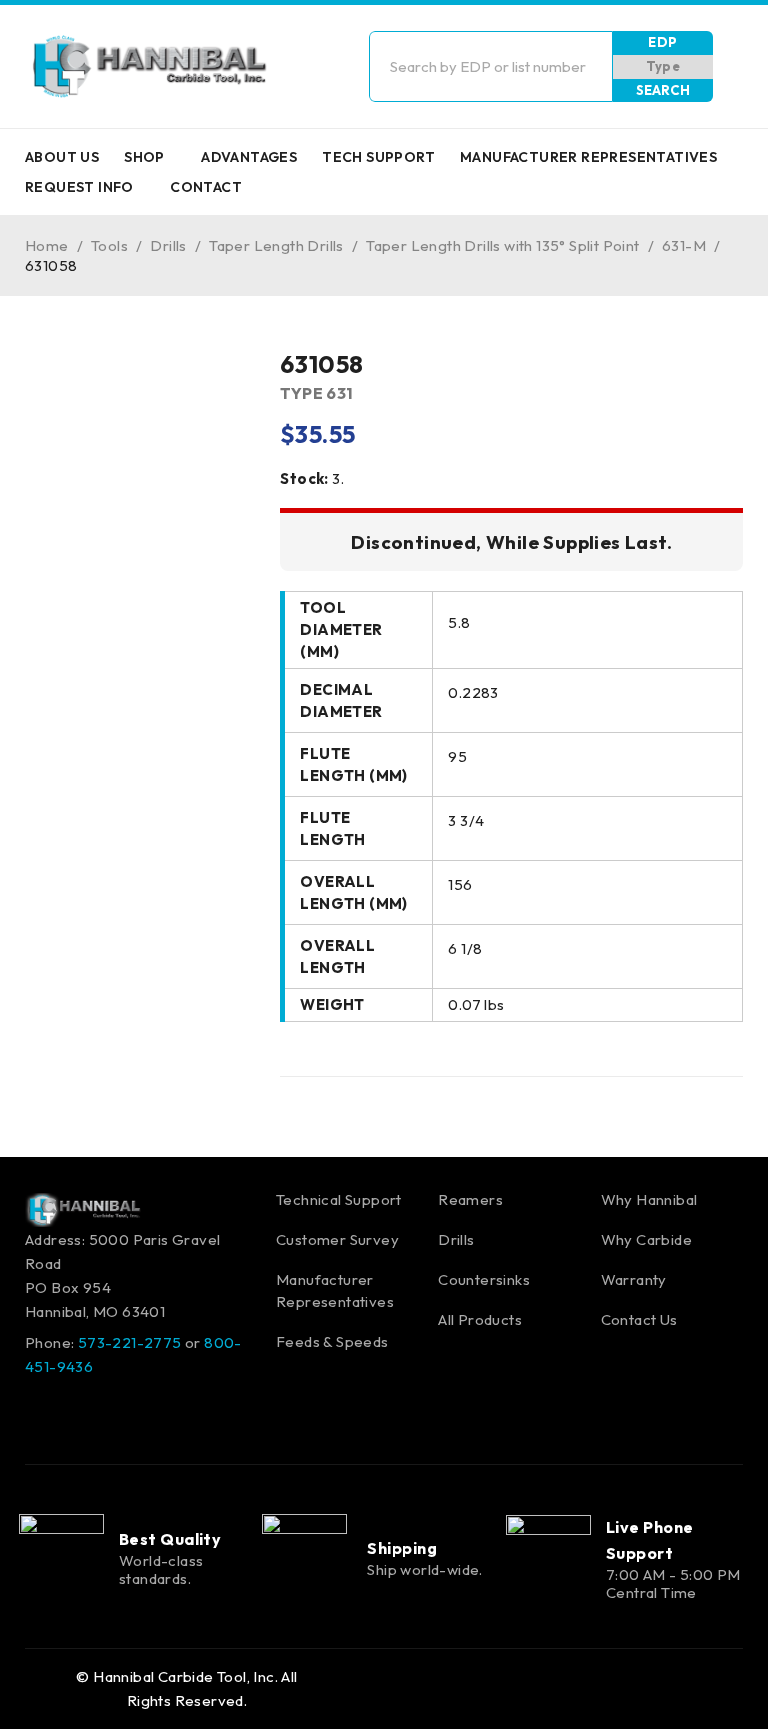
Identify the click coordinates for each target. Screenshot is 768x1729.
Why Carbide (646, 1239)
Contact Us (639, 1319)
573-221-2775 (130, 1342)
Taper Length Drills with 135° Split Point (502, 245)
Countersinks (484, 1279)
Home (47, 245)
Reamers (470, 1199)
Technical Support (339, 1199)
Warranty (634, 1279)
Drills (168, 245)
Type (663, 66)
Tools (109, 245)
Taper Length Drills (276, 245)
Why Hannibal (649, 1199)
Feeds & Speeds (332, 1341)
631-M (684, 245)
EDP (662, 42)
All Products (480, 1319)
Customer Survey (337, 1239)
